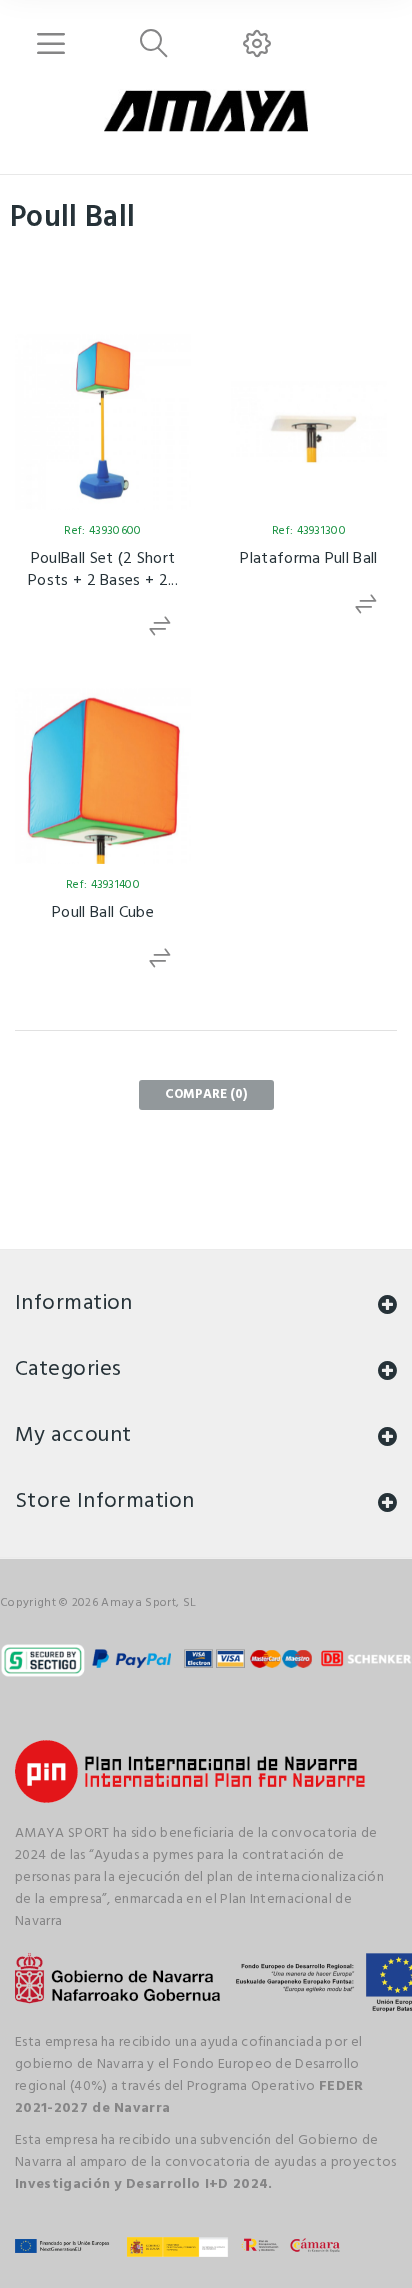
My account (73, 1435)
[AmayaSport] (205, 111)
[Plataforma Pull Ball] (309, 422)
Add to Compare (161, 626)
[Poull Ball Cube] (103, 776)
